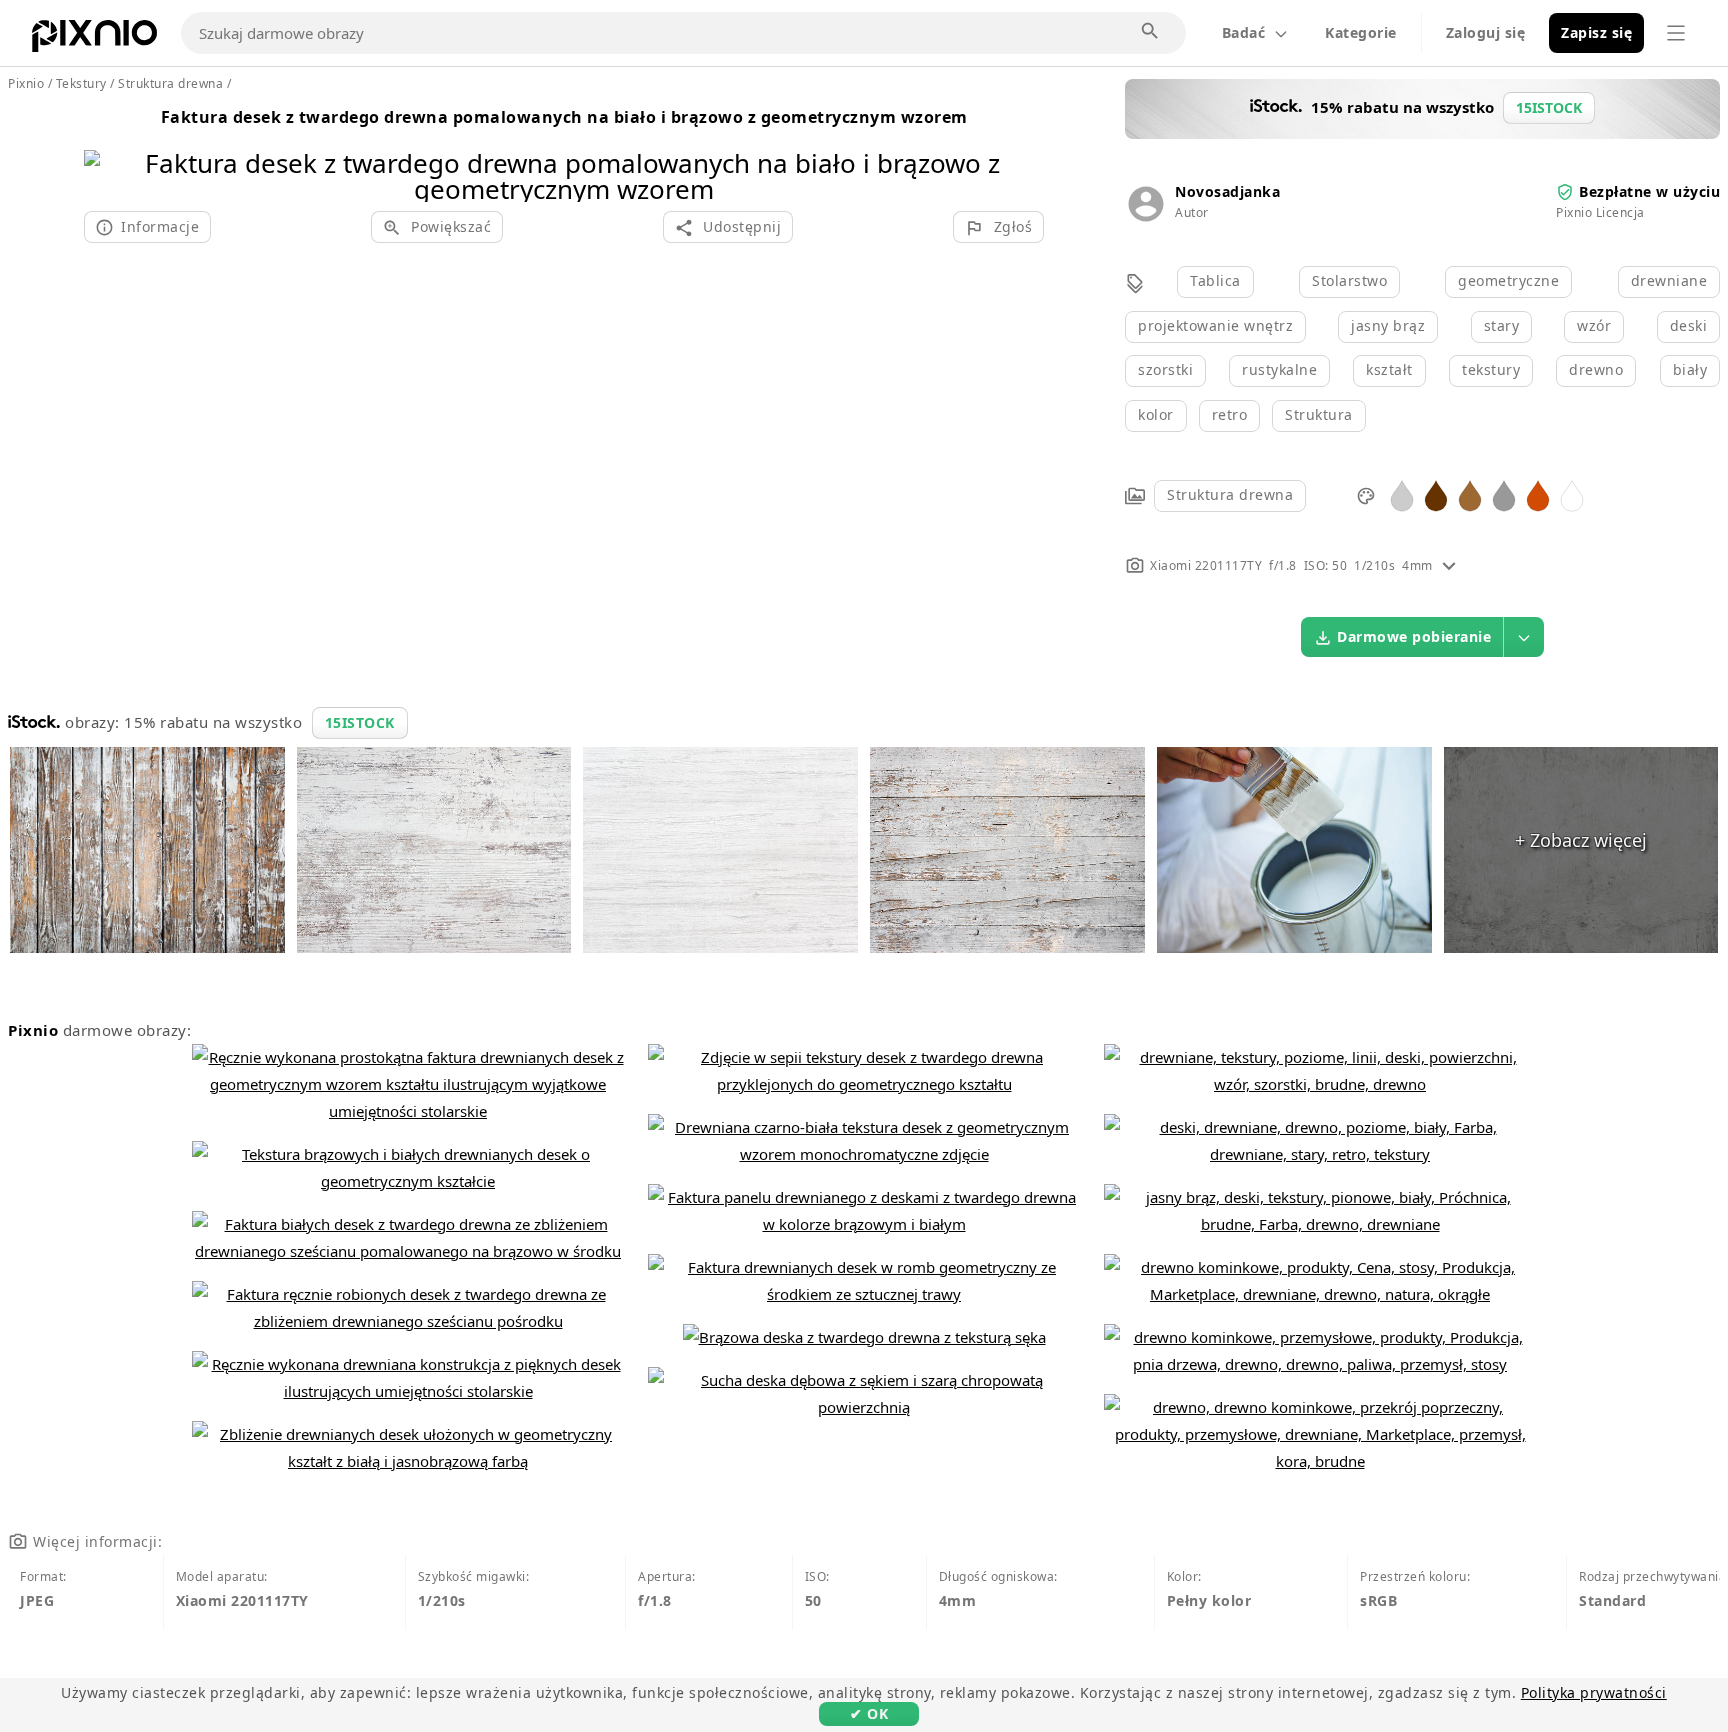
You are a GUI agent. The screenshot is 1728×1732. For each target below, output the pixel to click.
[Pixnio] (94, 40)
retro (1230, 414)
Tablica (1215, 280)
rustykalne (1279, 369)
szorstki (1165, 369)
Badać (1244, 32)
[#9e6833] (1470, 494)
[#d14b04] (1538, 494)
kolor (1156, 414)
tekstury (1491, 369)
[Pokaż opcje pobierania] (1524, 637)
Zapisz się (1596, 32)
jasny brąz (1388, 325)
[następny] (1021, 150)
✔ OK (869, 1713)
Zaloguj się (1486, 32)
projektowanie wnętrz (1215, 325)
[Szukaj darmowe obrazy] (1151, 32)
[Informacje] (1449, 565)
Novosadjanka (1227, 191)
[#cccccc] (1402, 494)
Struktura (1319, 414)
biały (1690, 369)
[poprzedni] (106, 150)
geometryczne (1508, 280)
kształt (1389, 369)
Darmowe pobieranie (1414, 636)
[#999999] (1504, 494)
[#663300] (1436, 494)
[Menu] (1676, 33)
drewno (1596, 369)
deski (1689, 325)
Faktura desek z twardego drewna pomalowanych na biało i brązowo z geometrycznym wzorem (564, 117)
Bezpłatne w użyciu (1649, 191)
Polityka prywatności (1594, 1692)
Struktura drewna (1230, 494)
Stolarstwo (1349, 280)
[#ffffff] (1572, 494)
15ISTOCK (360, 722)
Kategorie (1361, 32)
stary (1502, 325)
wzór (1594, 325)
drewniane (1669, 280)
